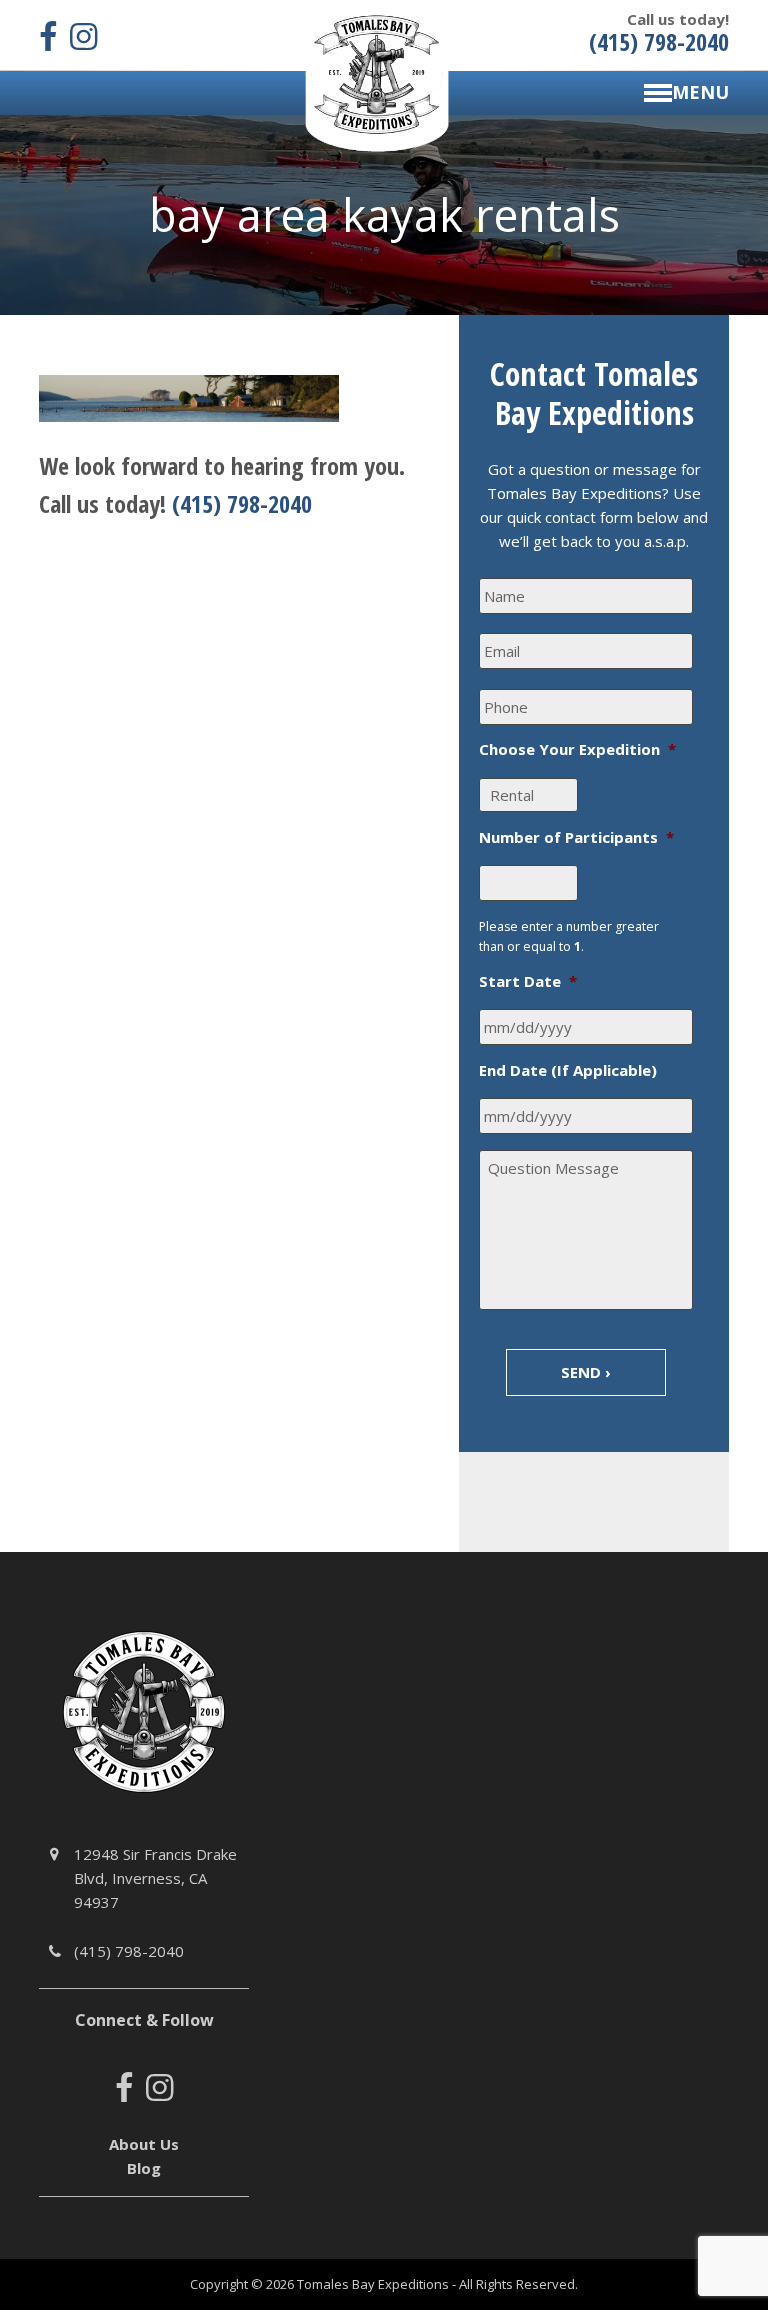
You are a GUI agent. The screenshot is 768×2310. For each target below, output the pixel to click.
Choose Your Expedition (577, 749)
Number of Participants (576, 837)
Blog (144, 2168)
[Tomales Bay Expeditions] (377, 73)
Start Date (528, 981)
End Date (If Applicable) (568, 1070)
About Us (144, 2144)
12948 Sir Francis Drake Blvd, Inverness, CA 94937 (155, 1878)
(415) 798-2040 (242, 503)
